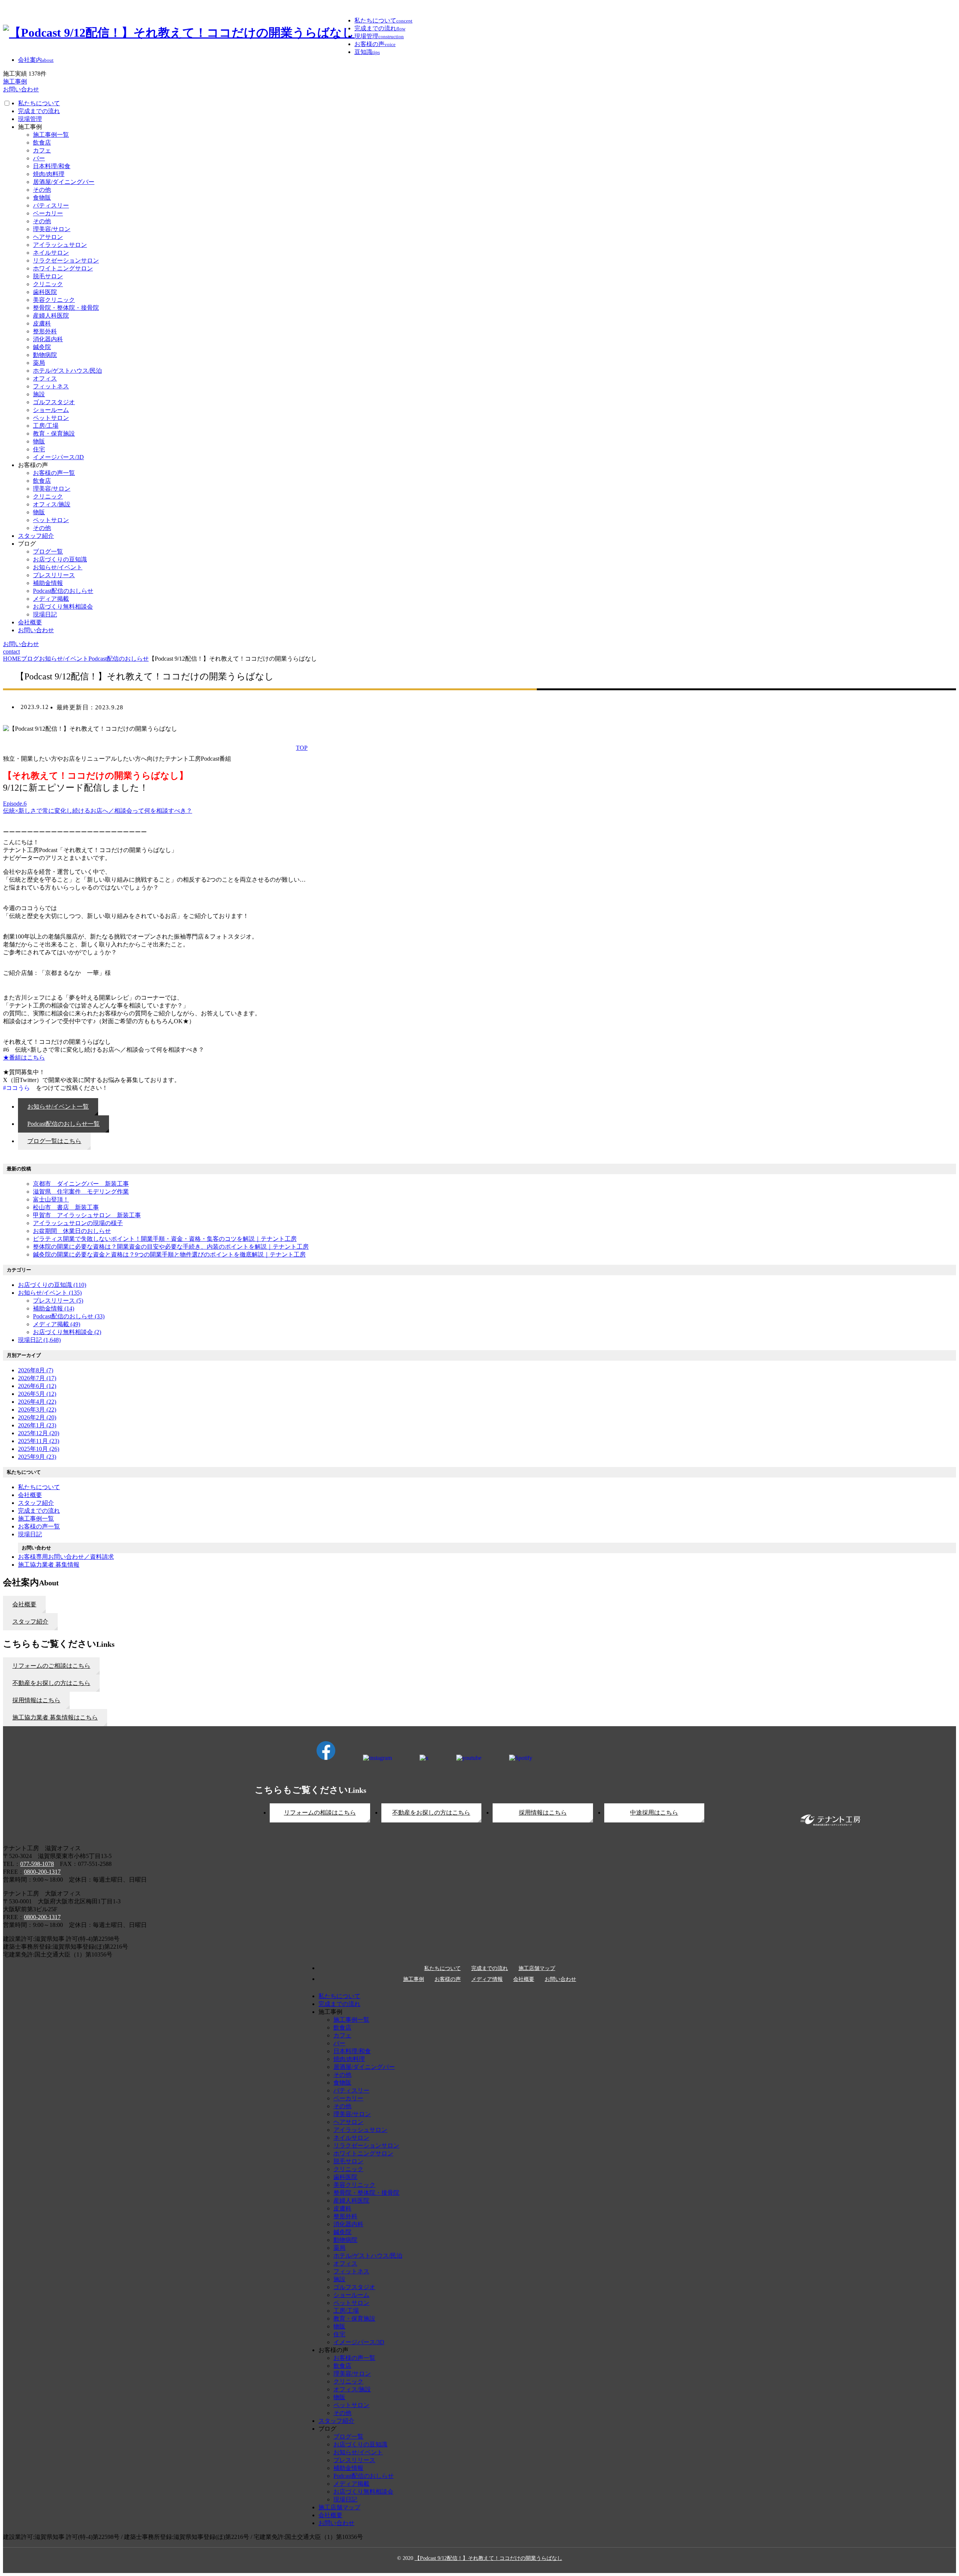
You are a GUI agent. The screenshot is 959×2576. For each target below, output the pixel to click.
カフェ (42, 150)
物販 (39, 441)
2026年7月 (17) (37, 1378)
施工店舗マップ (537, 1969)
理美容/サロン (52, 229)
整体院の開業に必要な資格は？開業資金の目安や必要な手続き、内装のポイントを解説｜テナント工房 (171, 1247)
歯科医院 (45, 292)
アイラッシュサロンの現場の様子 (78, 1223)
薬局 (39, 363)
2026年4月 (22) (37, 1402)
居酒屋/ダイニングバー (64, 182)
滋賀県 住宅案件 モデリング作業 (81, 1192)
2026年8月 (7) (36, 1370)
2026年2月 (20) (37, 1417)
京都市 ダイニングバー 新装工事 (81, 1184)
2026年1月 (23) (37, 1425)
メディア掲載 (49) (57, 1324)
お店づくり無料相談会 (63, 607)
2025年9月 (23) (37, 1457)
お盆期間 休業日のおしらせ (72, 1231)
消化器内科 (48, 339)
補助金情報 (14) (54, 1308)
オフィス (45, 378)
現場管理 (30, 119)
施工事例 (414, 1979)
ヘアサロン (48, 237)
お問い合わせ (36, 630)
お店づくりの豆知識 (60, 559)
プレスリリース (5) (58, 1301)
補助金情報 (48, 583)
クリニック (48, 284)
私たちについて (39, 103)
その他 (42, 190)
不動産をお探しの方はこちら (431, 1813)
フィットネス (51, 386)
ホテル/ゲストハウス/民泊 (67, 371)
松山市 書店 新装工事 (66, 1207)
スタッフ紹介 (36, 536)
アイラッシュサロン (60, 245)
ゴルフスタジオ (54, 402)
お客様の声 (448, 1979)
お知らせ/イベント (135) (50, 1293)
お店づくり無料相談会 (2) (67, 1332)
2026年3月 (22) (37, 1410)
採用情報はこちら (543, 1813)
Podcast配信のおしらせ (63, 591)
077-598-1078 (37, 1864)
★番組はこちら (24, 1057)
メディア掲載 (51, 599)
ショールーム (51, 410)
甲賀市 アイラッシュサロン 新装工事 (87, 1215)
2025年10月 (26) (39, 1449)
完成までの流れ (39, 111)
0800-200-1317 (42, 1872)
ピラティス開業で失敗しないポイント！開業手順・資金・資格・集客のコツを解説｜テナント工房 (165, 1239)
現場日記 (45, 614)
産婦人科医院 (51, 316)
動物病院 (45, 355)
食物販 (42, 198)
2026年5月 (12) (37, 1394)
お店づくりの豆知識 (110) (52, 1285)
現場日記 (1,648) (39, 1340)
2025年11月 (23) (39, 1441)
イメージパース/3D (58, 457)
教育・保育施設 (54, 434)
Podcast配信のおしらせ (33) (69, 1316)
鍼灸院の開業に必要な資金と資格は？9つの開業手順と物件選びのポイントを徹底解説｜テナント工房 (169, 1254)
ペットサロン (51, 418)
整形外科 (45, 331)
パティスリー (51, 205)
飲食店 (42, 143)
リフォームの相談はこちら (320, 1813)
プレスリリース (54, 575)
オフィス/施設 (52, 504)
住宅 (39, 449)
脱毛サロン (48, 276)
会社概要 (30, 622)
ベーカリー (48, 213)
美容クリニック (54, 300)
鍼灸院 (42, 347)
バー (39, 158)
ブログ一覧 (48, 551)
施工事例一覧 (51, 135)
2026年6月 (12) (37, 1386)
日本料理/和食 (52, 166)
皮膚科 (42, 323)
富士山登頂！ (51, 1199)
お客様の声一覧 (54, 473)
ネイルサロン (51, 253)
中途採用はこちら (654, 1813)
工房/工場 (46, 426)
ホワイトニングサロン (63, 268)
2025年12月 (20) (39, 1433)
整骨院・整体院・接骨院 (66, 308)
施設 (39, 394)
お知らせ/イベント (58, 567)
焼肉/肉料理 (49, 174)
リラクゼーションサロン (66, 260)
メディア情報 (487, 1979)
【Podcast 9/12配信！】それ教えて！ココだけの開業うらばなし (488, 2558)
